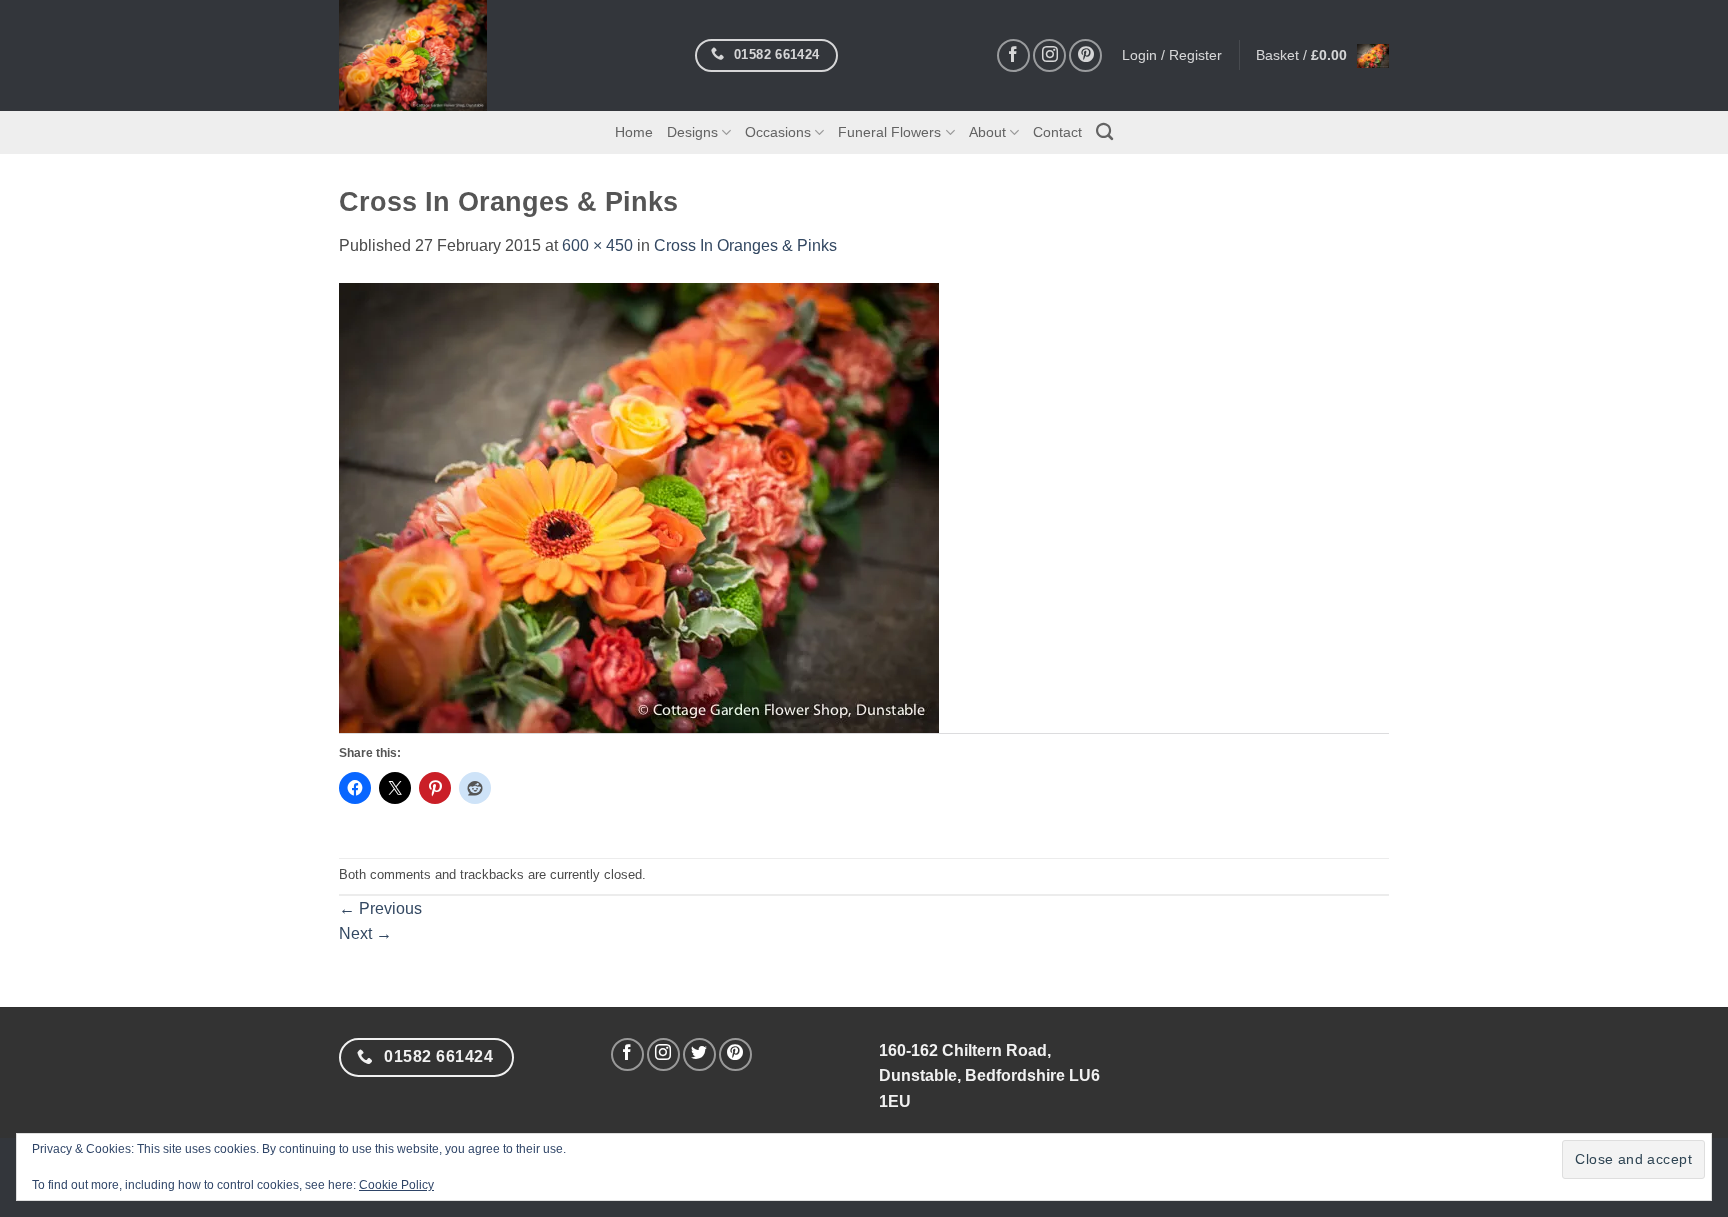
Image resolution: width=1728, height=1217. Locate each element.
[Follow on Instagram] (1049, 55)
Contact (1057, 132)
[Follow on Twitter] (699, 1054)
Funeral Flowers (889, 132)
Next (365, 933)
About (987, 132)
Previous (380, 908)
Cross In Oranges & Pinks (745, 245)
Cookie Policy (396, 1185)
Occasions (778, 132)
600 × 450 (597, 245)
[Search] (1104, 132)
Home (634, 132)
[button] (1322, 55)
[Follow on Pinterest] (1085, 55)
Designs (692, 132)
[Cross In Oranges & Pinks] (639, 506)
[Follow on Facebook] (1013, 55)
